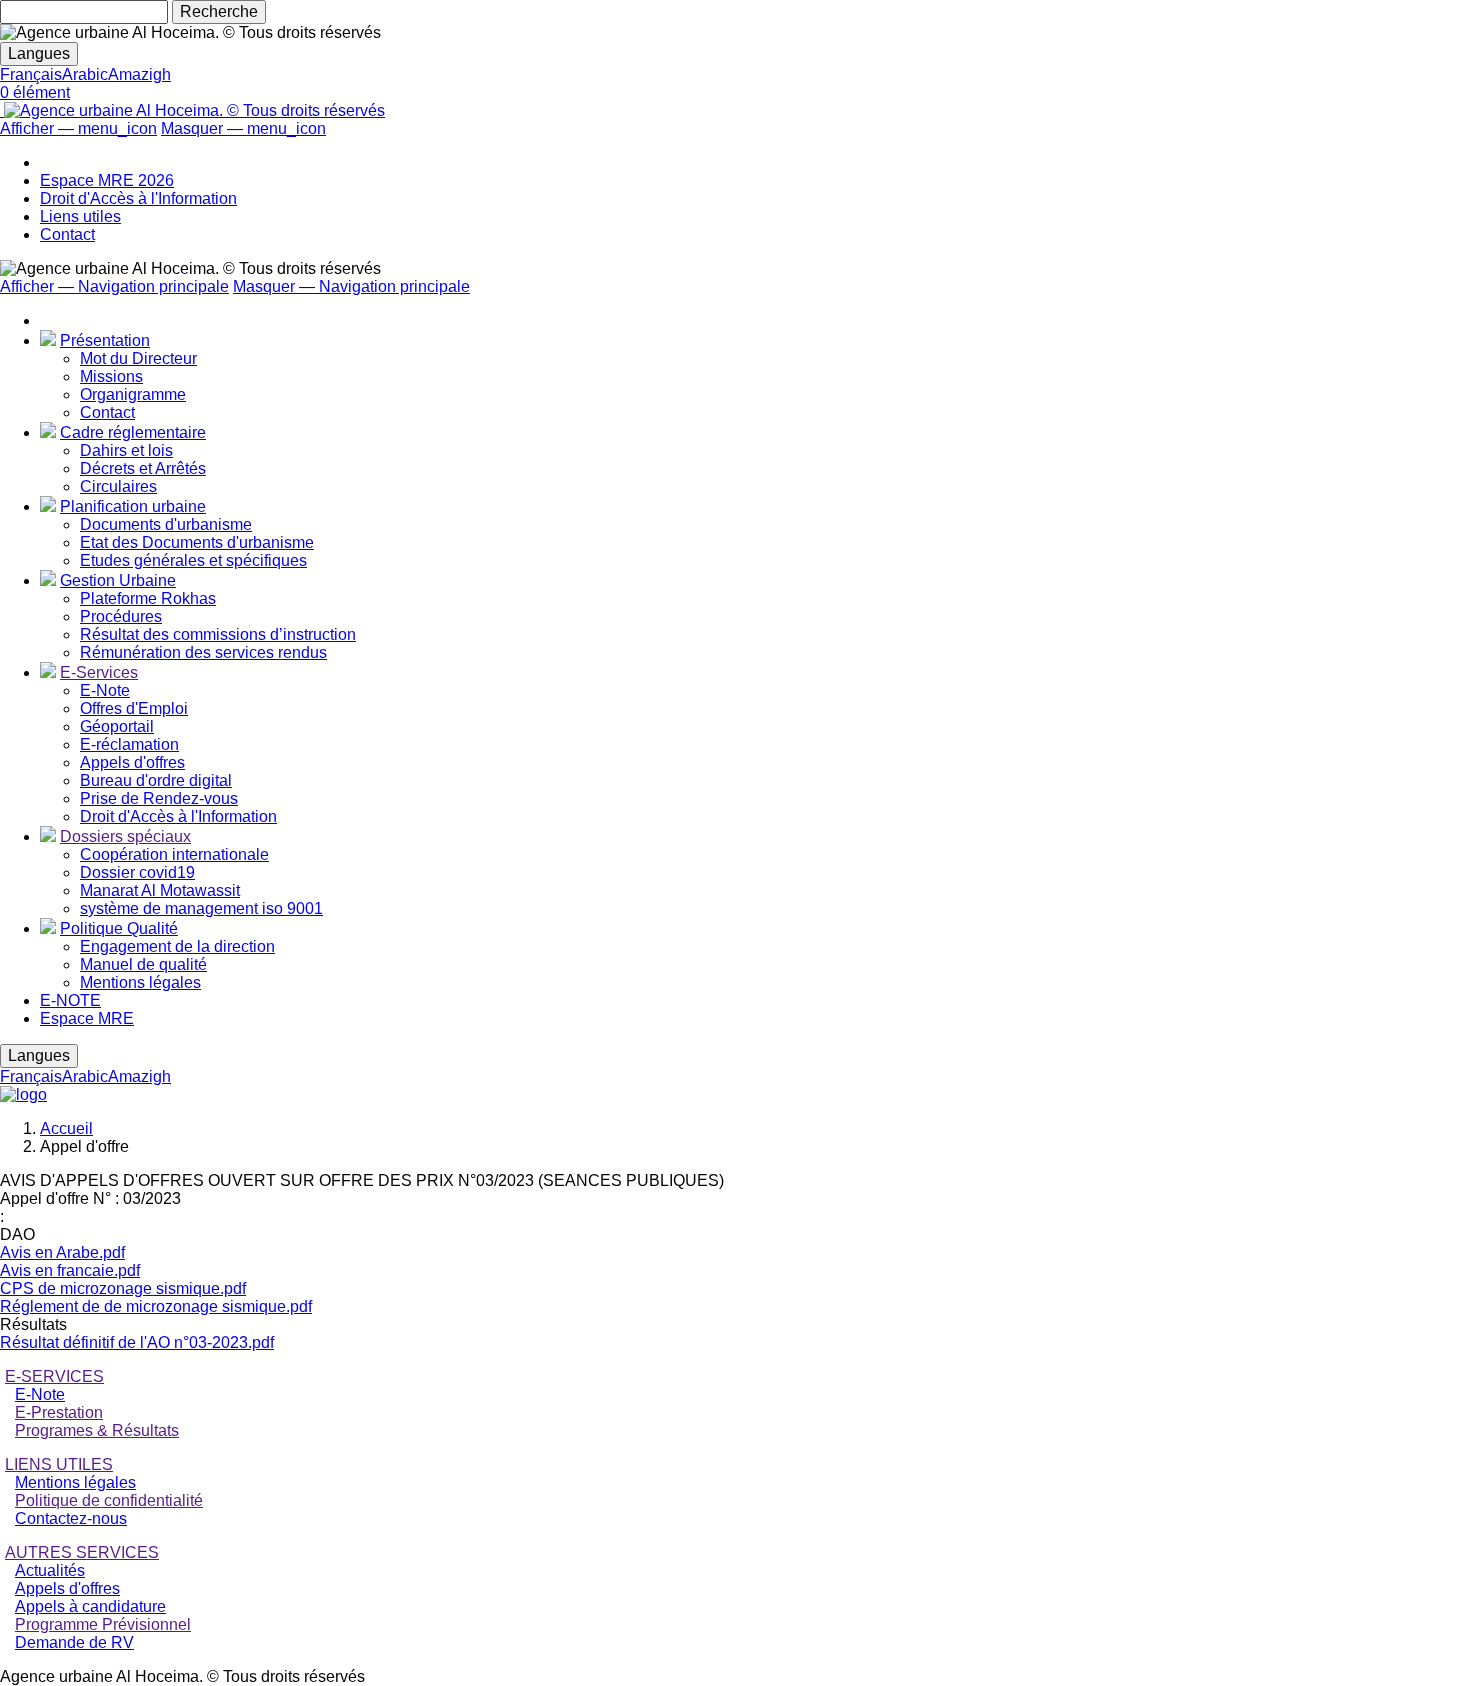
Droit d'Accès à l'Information (138, 198)
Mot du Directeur (138, 358)
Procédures (121, 616)
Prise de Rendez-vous (159, 798)
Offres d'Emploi (134, 708)
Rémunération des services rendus (203, 652)
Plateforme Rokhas (148, 598)
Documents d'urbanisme (166, 524)
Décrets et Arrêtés (143, 468)
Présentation (105, 340)
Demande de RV (74, 1642)
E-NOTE (70, 1000)
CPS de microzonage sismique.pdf (123, 1288)
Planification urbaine (133, 506)
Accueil (66, 1128)
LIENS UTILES (59, 1464)
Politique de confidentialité (109, 1500)
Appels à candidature (90, 1606)
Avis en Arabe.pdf (62, 1252)
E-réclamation (129, 744)
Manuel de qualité (143, 964)
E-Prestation (59, 1412)
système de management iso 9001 (201, 908)
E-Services (99, 672)
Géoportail (117, 726)
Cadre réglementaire (133, 432)
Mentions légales (140, 982)
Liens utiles (80, 216)
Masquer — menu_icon (243, 128)
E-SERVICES (54, 1376)
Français (31, 74)
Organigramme (133, 394)
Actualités (50, 1570)
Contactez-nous (71, 1518)
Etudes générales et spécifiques (193, 560)
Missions (111, 376)
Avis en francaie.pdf (70, 1270)
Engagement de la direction (177, 946)
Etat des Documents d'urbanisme (197, 542)
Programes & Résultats (97, 1430)
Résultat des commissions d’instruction (218, 634)
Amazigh (139, 74)
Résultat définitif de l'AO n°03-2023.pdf (137, 1342)
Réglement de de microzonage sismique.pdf (156, 1306)
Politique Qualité (119, 928)
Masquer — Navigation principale (351, 286)
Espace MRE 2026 (107, 180)
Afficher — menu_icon (78, 128)
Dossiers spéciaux (125, 836)
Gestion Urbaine (118, 580)
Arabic (85, 74)
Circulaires (118, 486)
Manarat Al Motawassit (160, 890)
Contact (67, 234)
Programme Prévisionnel (103, 1624)
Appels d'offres (132, 762)
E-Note (105, 690)
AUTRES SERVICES (82, 1552)
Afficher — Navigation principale (114, 286)
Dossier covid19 (137, 872)
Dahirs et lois (126, 450)
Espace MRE (87, 1018)
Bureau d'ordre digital (156, 780)
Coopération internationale (174, 854)
